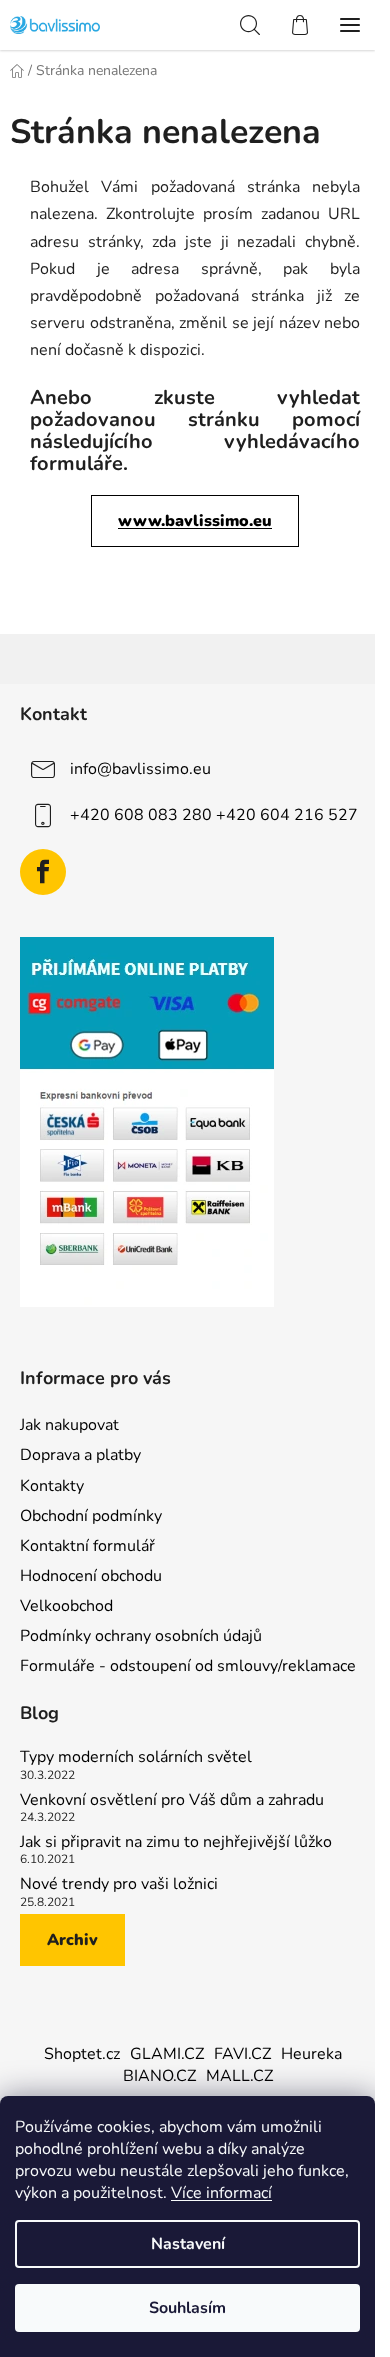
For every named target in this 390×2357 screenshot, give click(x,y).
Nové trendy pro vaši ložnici (119, 1885)
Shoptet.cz (82, 2054)
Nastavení (188, 2244)
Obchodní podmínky (91, 1516)
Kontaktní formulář (87, 1546)
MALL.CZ (239, 2076)
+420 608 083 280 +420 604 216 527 (214, 814)
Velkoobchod (66, 1606)
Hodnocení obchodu (91, 1576)
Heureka (311, 2054)
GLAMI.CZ (167, 2054)
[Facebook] (43, 872)
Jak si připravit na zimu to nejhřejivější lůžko (176, 1843)
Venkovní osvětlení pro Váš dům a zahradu (172, 1801)
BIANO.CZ (159, 2076)
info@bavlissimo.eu (140, 768)
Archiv (72, 1940)
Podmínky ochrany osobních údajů (141, 1636)
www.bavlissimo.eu (195, 521)
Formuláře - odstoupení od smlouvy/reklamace (188, 1666)
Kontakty (52, 1486)
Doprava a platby (80, 1455)
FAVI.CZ (242, 2054)
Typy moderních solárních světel (136, 1758)
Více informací (221, 2193)
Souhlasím (187, 2308)
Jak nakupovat (69, 1425)
